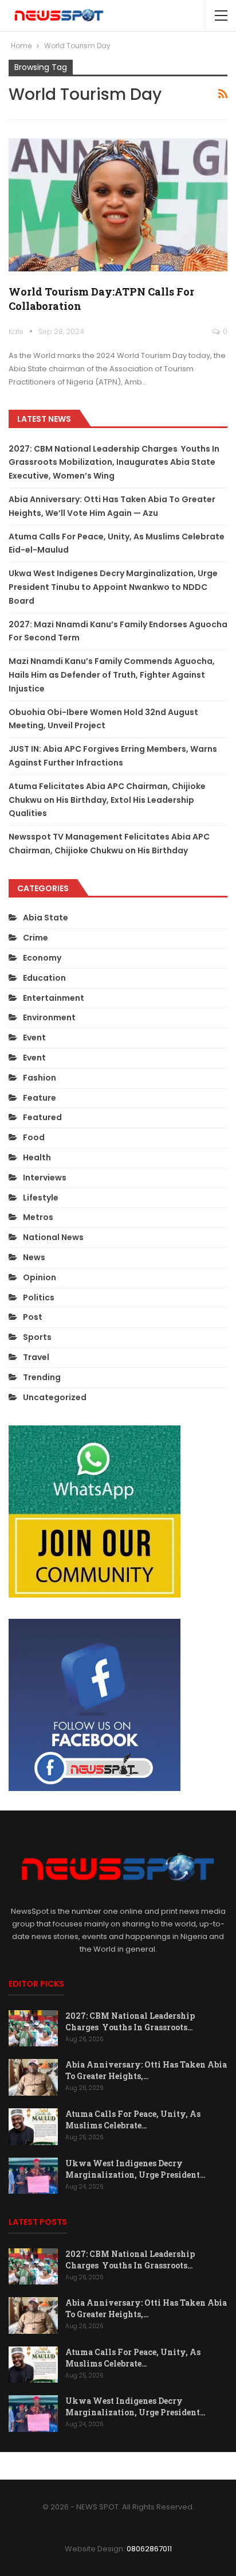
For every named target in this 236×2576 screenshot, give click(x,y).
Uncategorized (55, 1397)
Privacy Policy (131, 2466)
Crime (36, 938)
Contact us (190, 2466)
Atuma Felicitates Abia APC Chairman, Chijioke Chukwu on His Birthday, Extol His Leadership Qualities (107, 800)
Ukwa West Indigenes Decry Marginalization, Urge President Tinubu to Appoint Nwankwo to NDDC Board (113, 587)
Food (34, 1137)
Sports (37, 1337)
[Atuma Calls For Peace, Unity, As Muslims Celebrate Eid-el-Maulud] (33, 2127)
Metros (38, 1217)
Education (44, 978)
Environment (49, 1017)
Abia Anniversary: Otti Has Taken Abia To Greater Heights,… (146, 2070)
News (34, 1257)
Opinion (40, 1277)
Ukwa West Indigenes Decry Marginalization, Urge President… (135, 2169)
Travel (36, 1357)
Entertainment (54, 998)
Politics (39, 1297)
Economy (42, 958)
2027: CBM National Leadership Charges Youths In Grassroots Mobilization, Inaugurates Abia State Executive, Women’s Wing (114, 463)
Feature (40, 1098)
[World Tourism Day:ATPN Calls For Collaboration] (118, 204)
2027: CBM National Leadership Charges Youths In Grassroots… (130, 2021)
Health (37, 1157)
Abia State (46, 918)
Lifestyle (41, 1198)
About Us (76, 2466)
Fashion (40, 1078)
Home (36, 2466)
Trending (42, 1377)
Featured (42, 1117)
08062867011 (149, 2549)
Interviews (45, 1178)
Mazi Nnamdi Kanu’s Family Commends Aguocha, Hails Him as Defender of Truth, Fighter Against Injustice (112, 675)
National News (53, 1237)
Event (34, 1038)
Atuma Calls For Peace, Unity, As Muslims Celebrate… (133, 2120)
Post (33, 1317)
